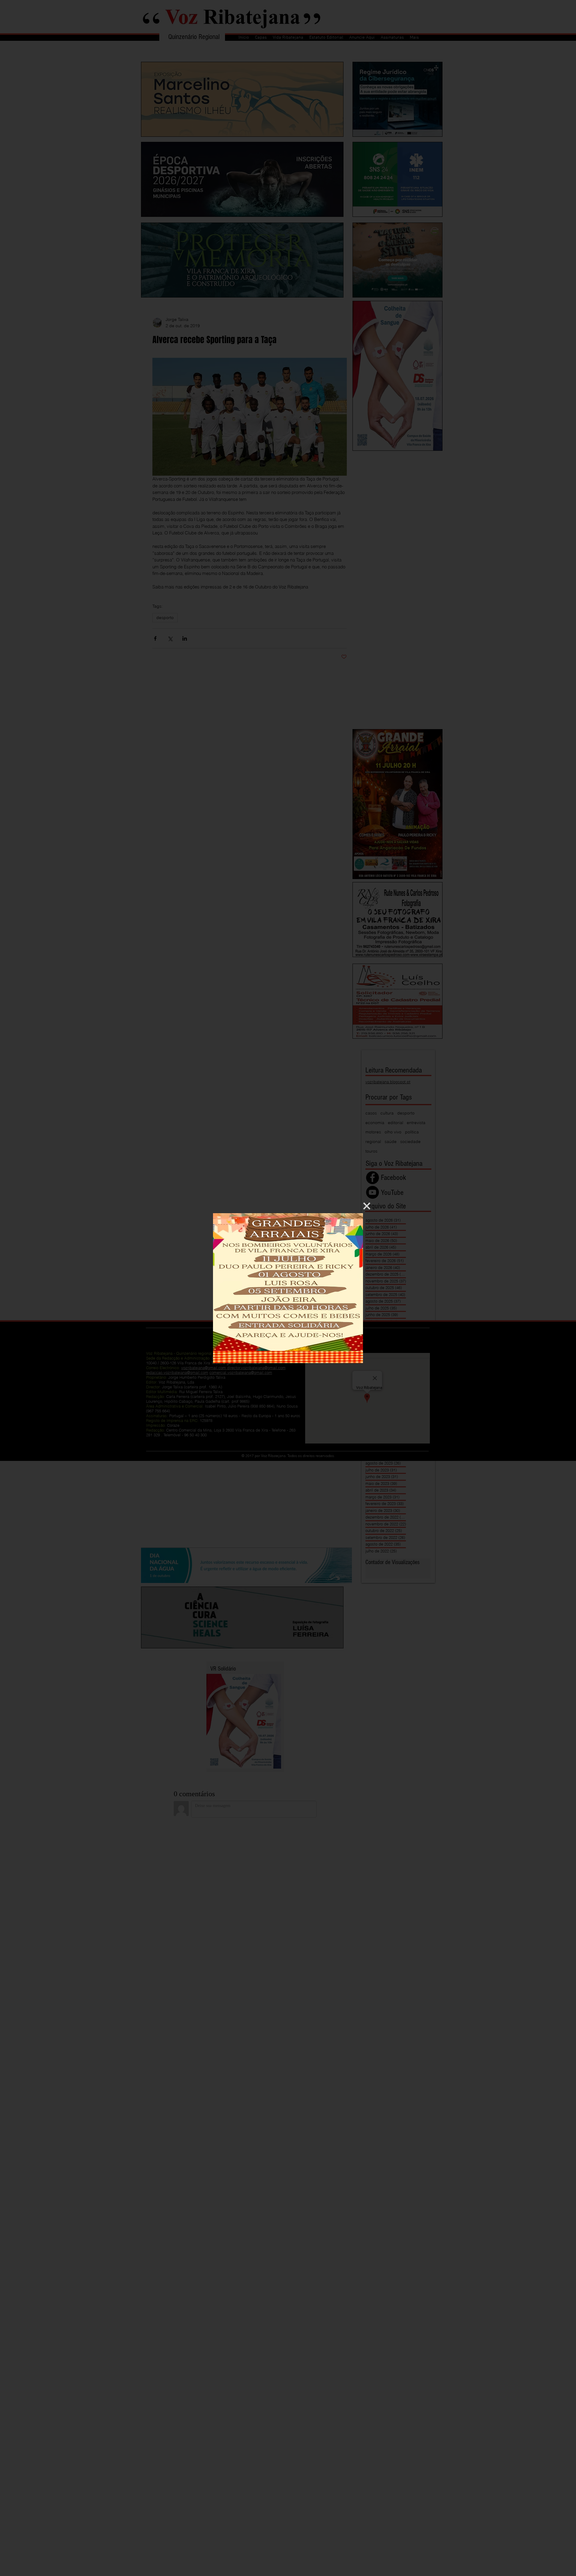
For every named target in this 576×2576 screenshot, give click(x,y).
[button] (367, 1206)
